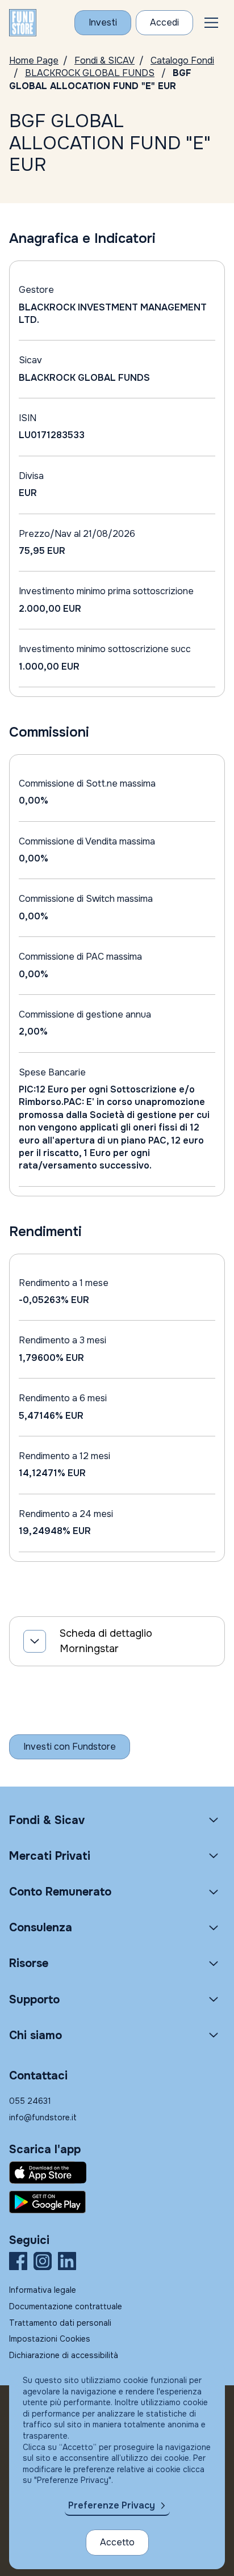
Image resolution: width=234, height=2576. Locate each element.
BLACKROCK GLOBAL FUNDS (90, 73)
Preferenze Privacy (112, 2505)
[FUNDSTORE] (23, 23)
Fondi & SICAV (105, 60)
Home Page (34, 60)
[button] (211, 23)
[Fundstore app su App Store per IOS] (117, 2172)
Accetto (117, 2542)
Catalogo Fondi (182, 60)
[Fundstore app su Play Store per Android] (117, 2202)
